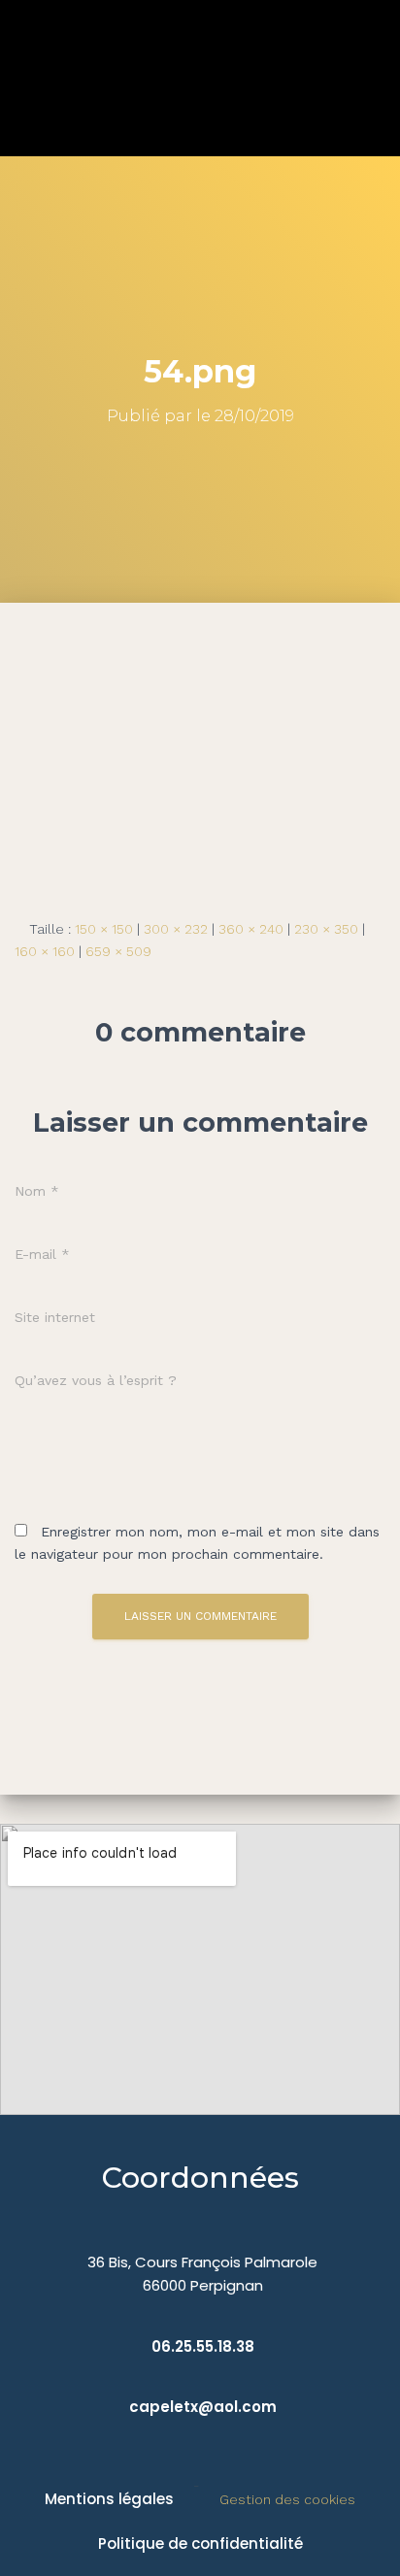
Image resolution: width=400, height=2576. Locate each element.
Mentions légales (109, 2499)
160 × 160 (45, 951)
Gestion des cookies (287, 2499)
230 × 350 (326, 929)
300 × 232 (176, 929)
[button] (372, 78)
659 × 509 (118, 951)
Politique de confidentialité (200, 2543)
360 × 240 (251, 929)
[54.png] (200, 744)
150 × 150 (104, 929)
